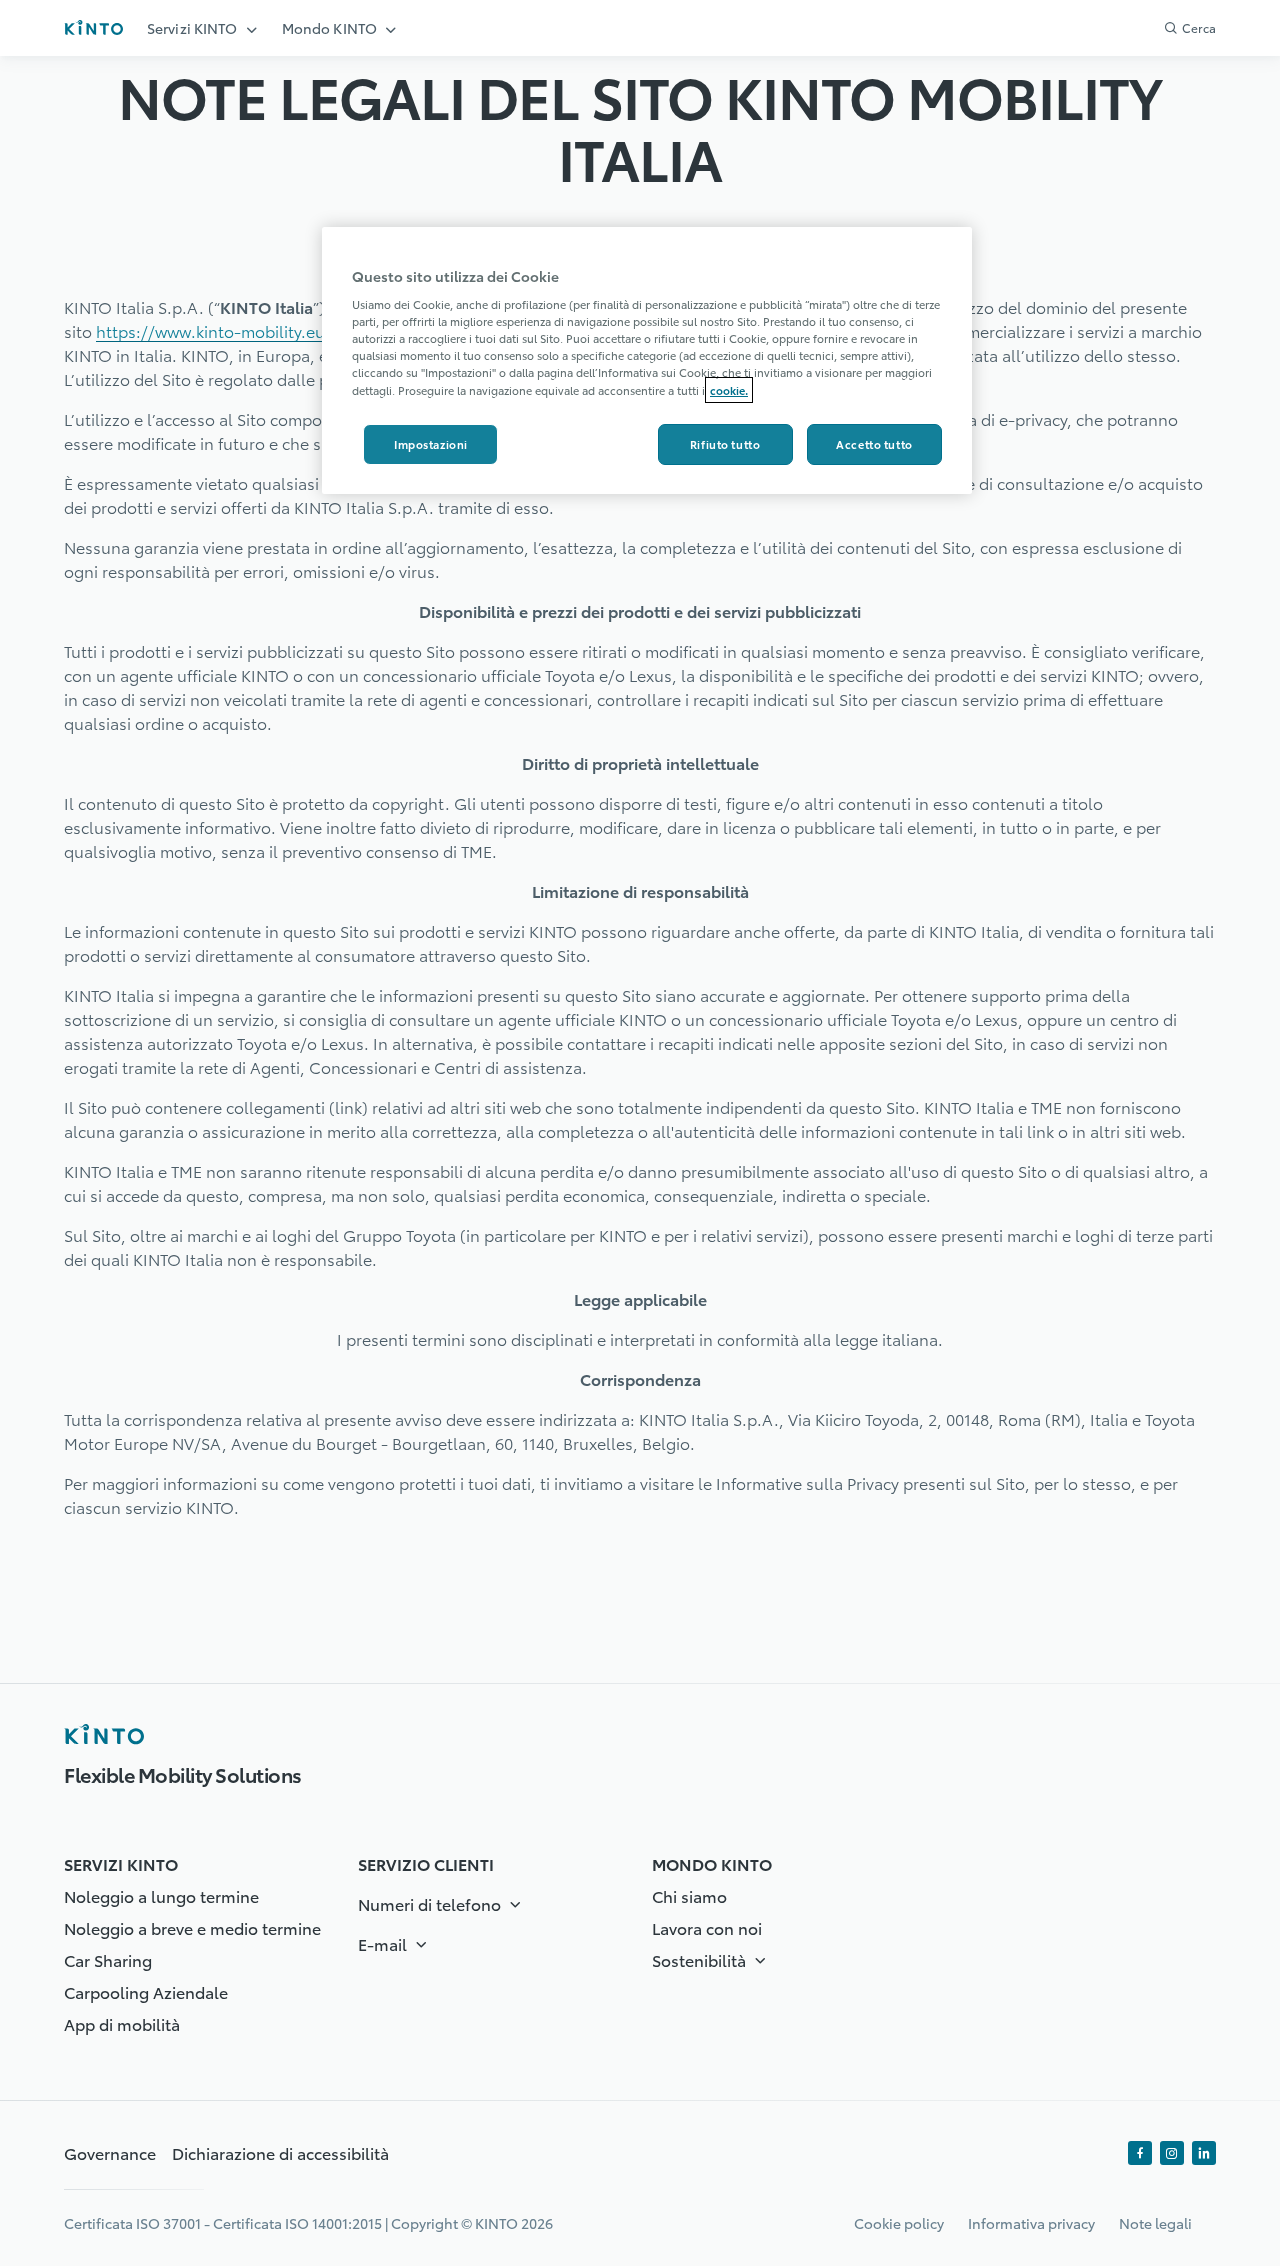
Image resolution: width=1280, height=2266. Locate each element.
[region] (647, 361)
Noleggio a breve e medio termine (192, 1927)
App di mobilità (122, 2023)
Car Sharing (108, 1959)
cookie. (729, 390)
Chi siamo (689, 1895)
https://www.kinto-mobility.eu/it (219, 330)
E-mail (384, 1943)
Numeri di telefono (431, 1903)
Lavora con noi (707, 1927)
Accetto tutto (874, 444)
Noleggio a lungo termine (161, 1895)
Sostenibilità (701, 1959)
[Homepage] (104, 1734)
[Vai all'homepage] (93, 27)
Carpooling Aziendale (146, 1991)
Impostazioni (431, 444)
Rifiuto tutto (725, 444)
